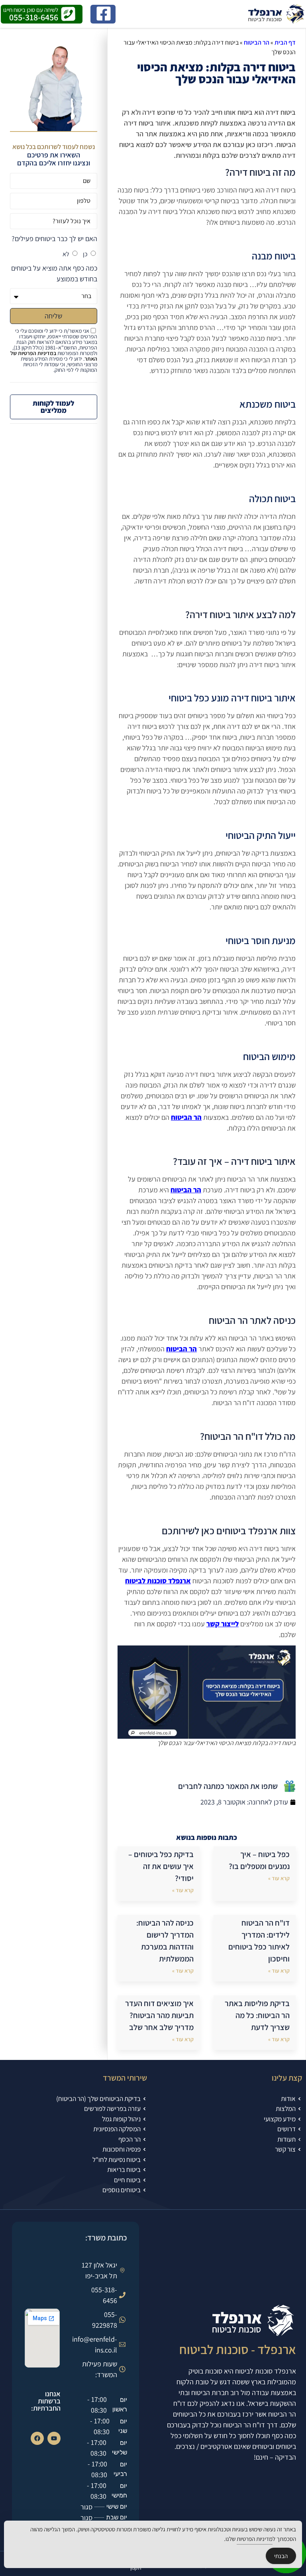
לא (66, 254)
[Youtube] (54, 2438)
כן (85, 254)
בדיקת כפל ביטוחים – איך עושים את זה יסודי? (161, 1866)
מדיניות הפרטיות (255, 2539)
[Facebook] (37, 2438)
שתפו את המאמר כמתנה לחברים (228, 1786)
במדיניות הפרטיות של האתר (54, 356)
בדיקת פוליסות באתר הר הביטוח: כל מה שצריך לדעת (257, 2015)
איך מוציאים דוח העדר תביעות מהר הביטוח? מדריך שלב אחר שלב (159, 2015)
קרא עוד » (279, 1878)
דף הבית (285, 42)
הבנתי (281, 2556)
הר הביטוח (257, 42)
